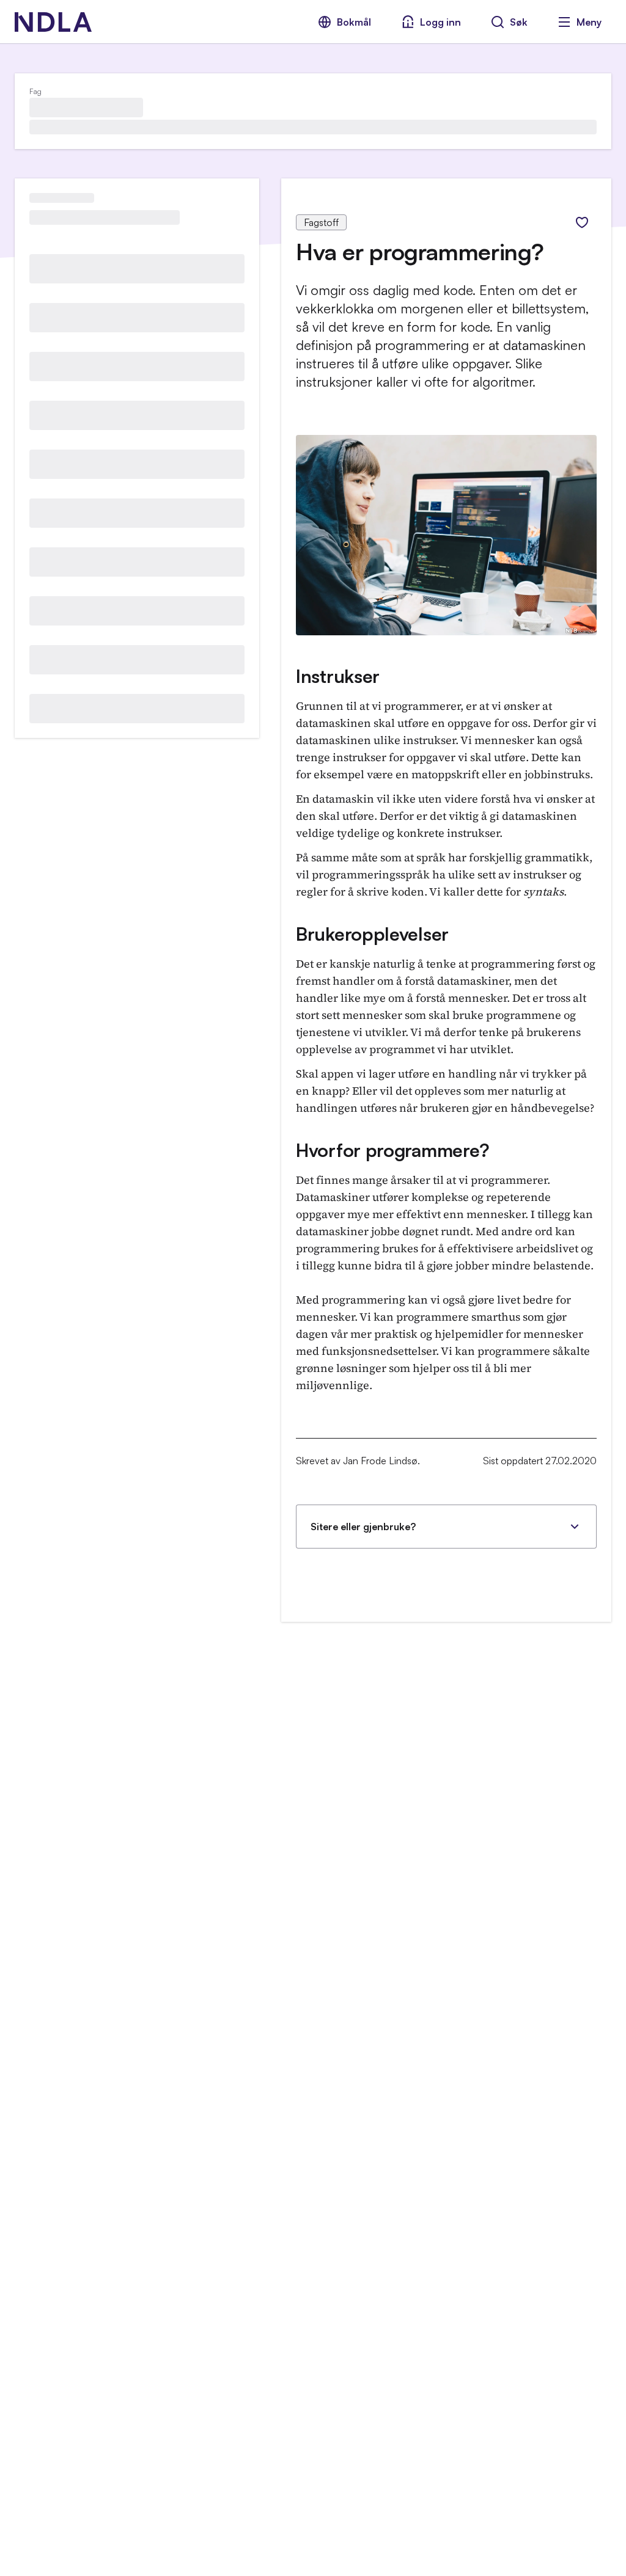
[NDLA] (53, 22)
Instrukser (338, 676)
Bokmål (354, 22)
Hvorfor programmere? (393, 1150)
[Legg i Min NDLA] (582, 222)
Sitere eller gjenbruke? (363, 1527)
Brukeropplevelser (372, 934)
